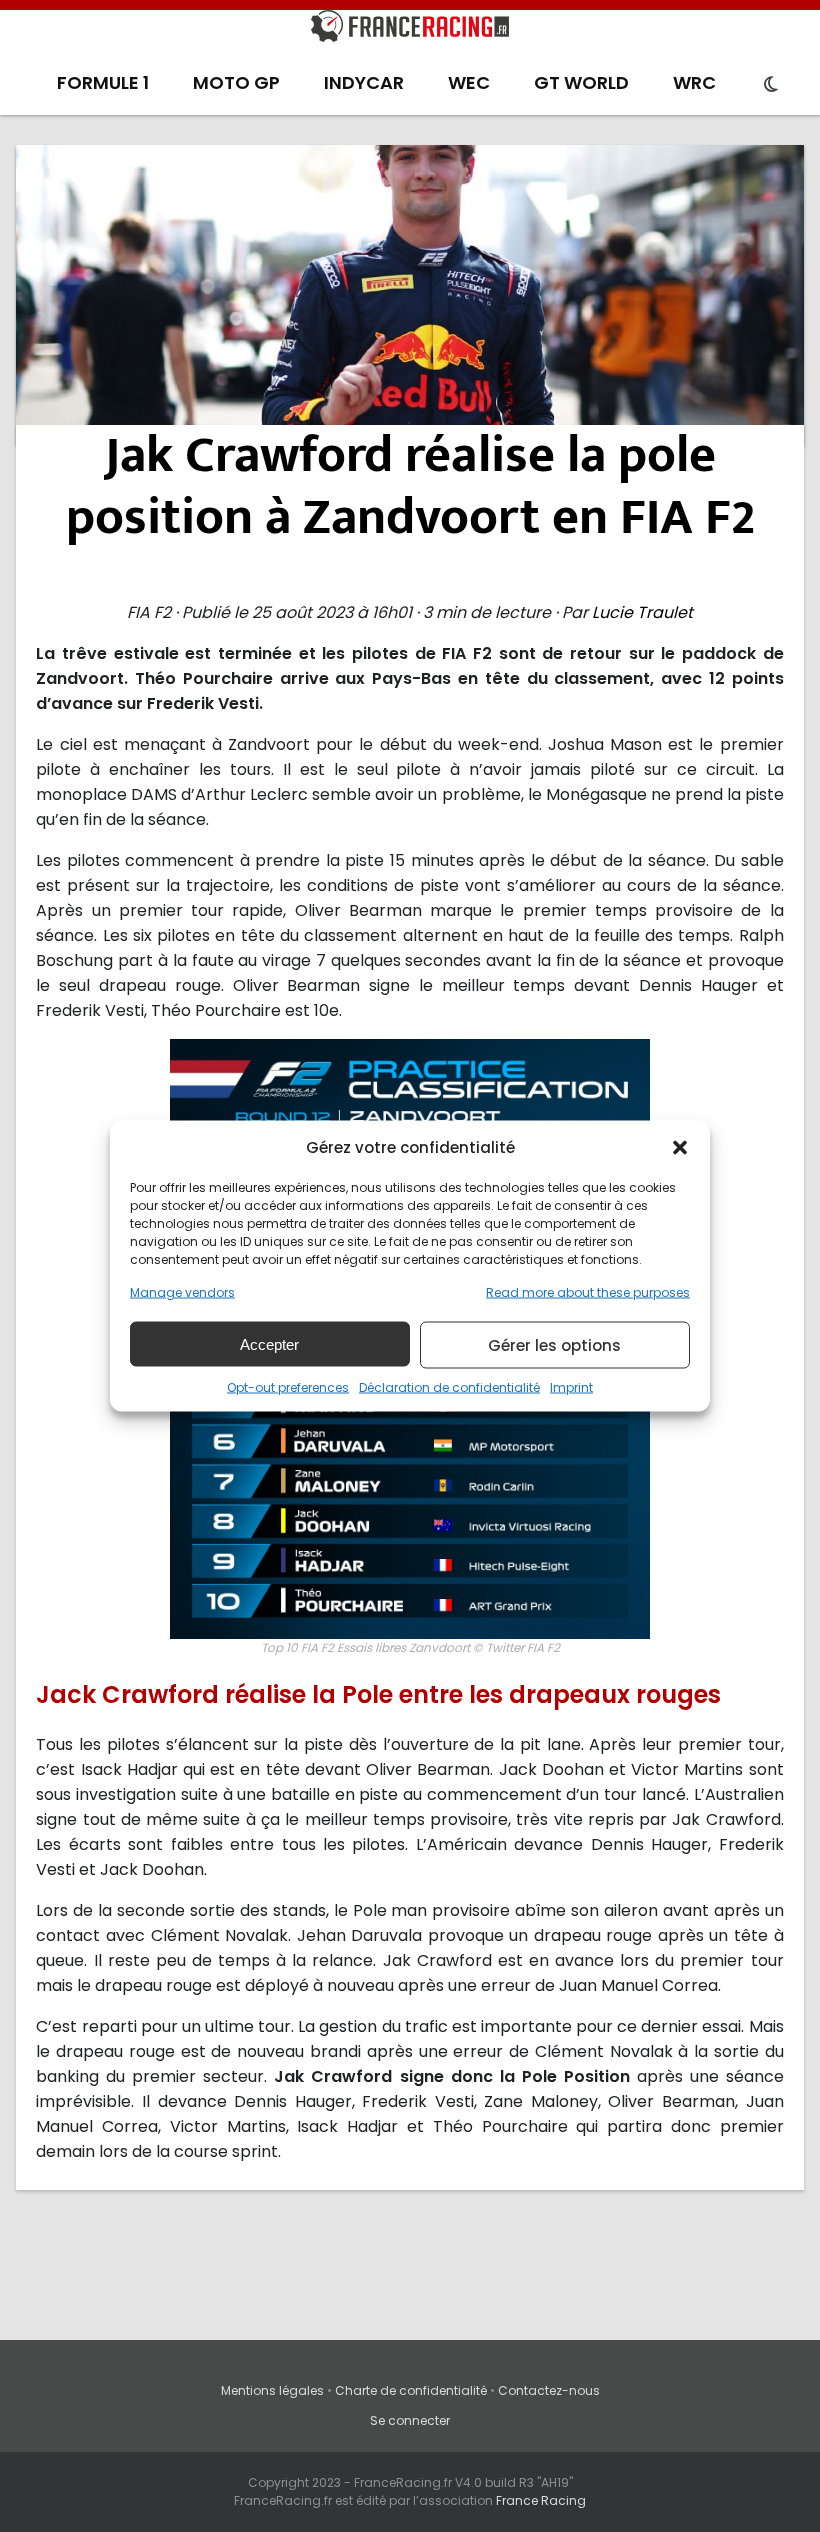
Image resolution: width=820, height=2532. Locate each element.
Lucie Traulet (642, 612)
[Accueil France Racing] (410, 30)
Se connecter (410, 2420)
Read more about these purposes (588, 1292)
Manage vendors (182, 1292)
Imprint (571, 1387)
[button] (680, 1147)
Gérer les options (554, 1344)
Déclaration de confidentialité (449, 1387)
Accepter (269, 1343)
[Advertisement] (410, 295)
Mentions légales (272, 2390)
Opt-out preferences (288, 1387)
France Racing (541, 2500)
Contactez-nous (549, 2390)
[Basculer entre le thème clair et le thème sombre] (771, 85)
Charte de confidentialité (411, 2390)
